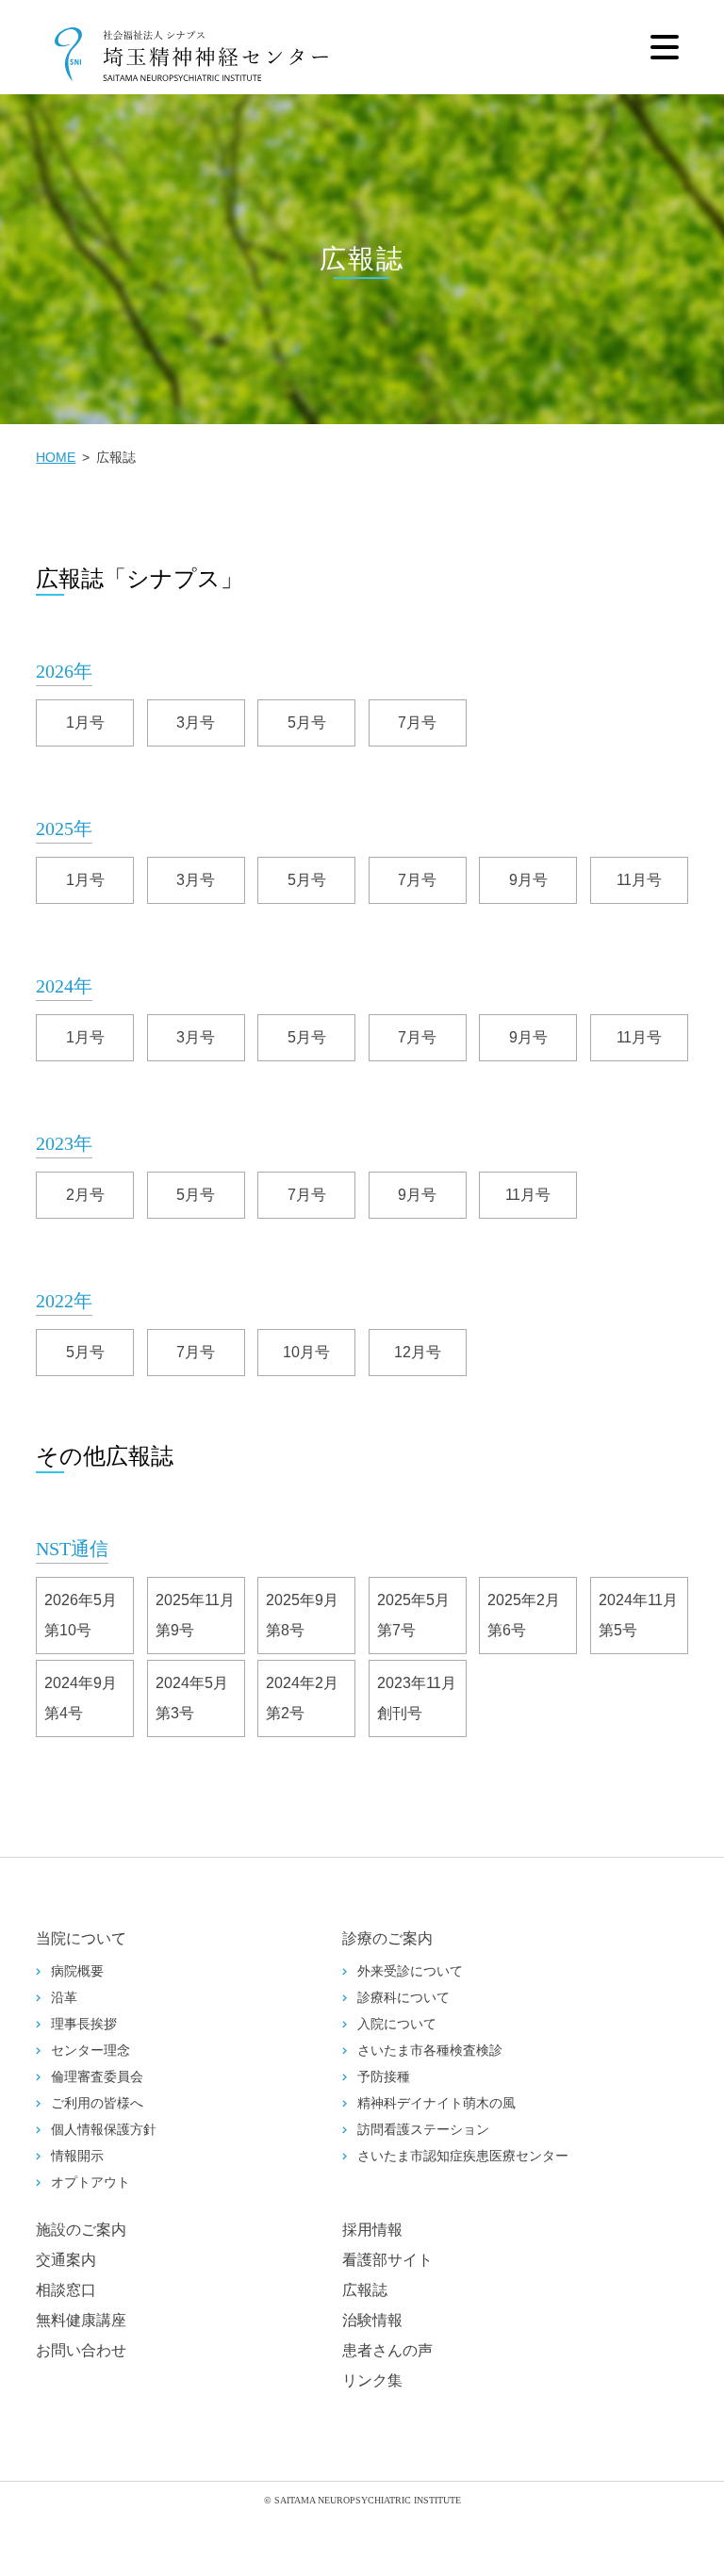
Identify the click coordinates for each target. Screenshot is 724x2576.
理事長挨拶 (84, 2024)
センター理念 (90, 2051)
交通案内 (66, 2260)
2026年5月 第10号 (88, 1615)
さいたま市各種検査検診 (430, 2051)
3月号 (196, 722)
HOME (56, 457)
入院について (397, 2024)
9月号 (528, 880)
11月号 (639, 880)
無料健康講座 (81, 2320)
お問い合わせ (81, 2350)
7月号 (417, 722)
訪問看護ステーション (423, 2130)
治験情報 (372, 2320)
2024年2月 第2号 (310, 1698)
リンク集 (372, 2380)
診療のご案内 (387, 1938)
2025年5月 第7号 (421, 1615)
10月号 (306, 1352)
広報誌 (365, 2290)
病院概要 (77, 1971)
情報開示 (77, 2156)
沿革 (64, 1998)
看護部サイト (387, 2260)
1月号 (85, 722)
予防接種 (384, 2077)
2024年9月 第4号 (88, 1698)
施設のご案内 (81, 2230)
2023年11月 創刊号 (422, 1698)
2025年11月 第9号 (200, 1615)
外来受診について (410, 1971)
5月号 (307, 722)
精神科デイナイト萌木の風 (436, 2103)
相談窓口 (66, 2290)
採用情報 (372, 2230)
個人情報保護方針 (104, 2130)
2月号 (85, 1195)
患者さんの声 (387, 2350)
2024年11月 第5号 (643, 1615)
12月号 (418, 1352)
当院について (81, 1938)
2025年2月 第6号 (531, 1615)
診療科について (403, 1998)
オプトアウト (90, 2182)
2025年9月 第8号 (310, 1615)
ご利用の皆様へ (97, 2103)
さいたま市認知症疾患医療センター (463, 2156)
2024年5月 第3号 (199, 1698)
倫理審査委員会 (97, 2077)
